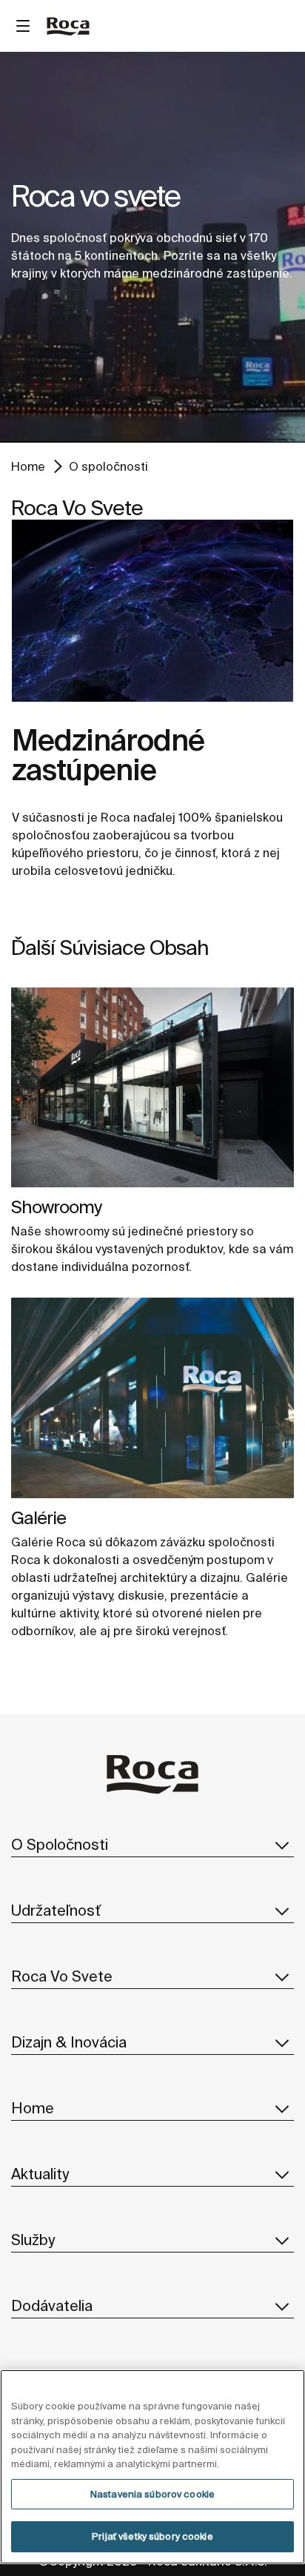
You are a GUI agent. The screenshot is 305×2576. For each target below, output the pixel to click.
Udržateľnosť (56, 1910)
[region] (152, 2467)
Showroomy (56, 1207)
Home (28, 466)
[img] (152, 1087)
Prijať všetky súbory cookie (152, 2536)
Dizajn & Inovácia (69, 2042)
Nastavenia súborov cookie (152, 2494)
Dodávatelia (52, 2305)
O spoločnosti (108, 466)
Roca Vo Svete (62, 1976)
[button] (282, 1845)
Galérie (38, 1518)
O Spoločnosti (60, 1844)
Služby (33, 2240)
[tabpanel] (152, 247)
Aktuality (40, 2174)
